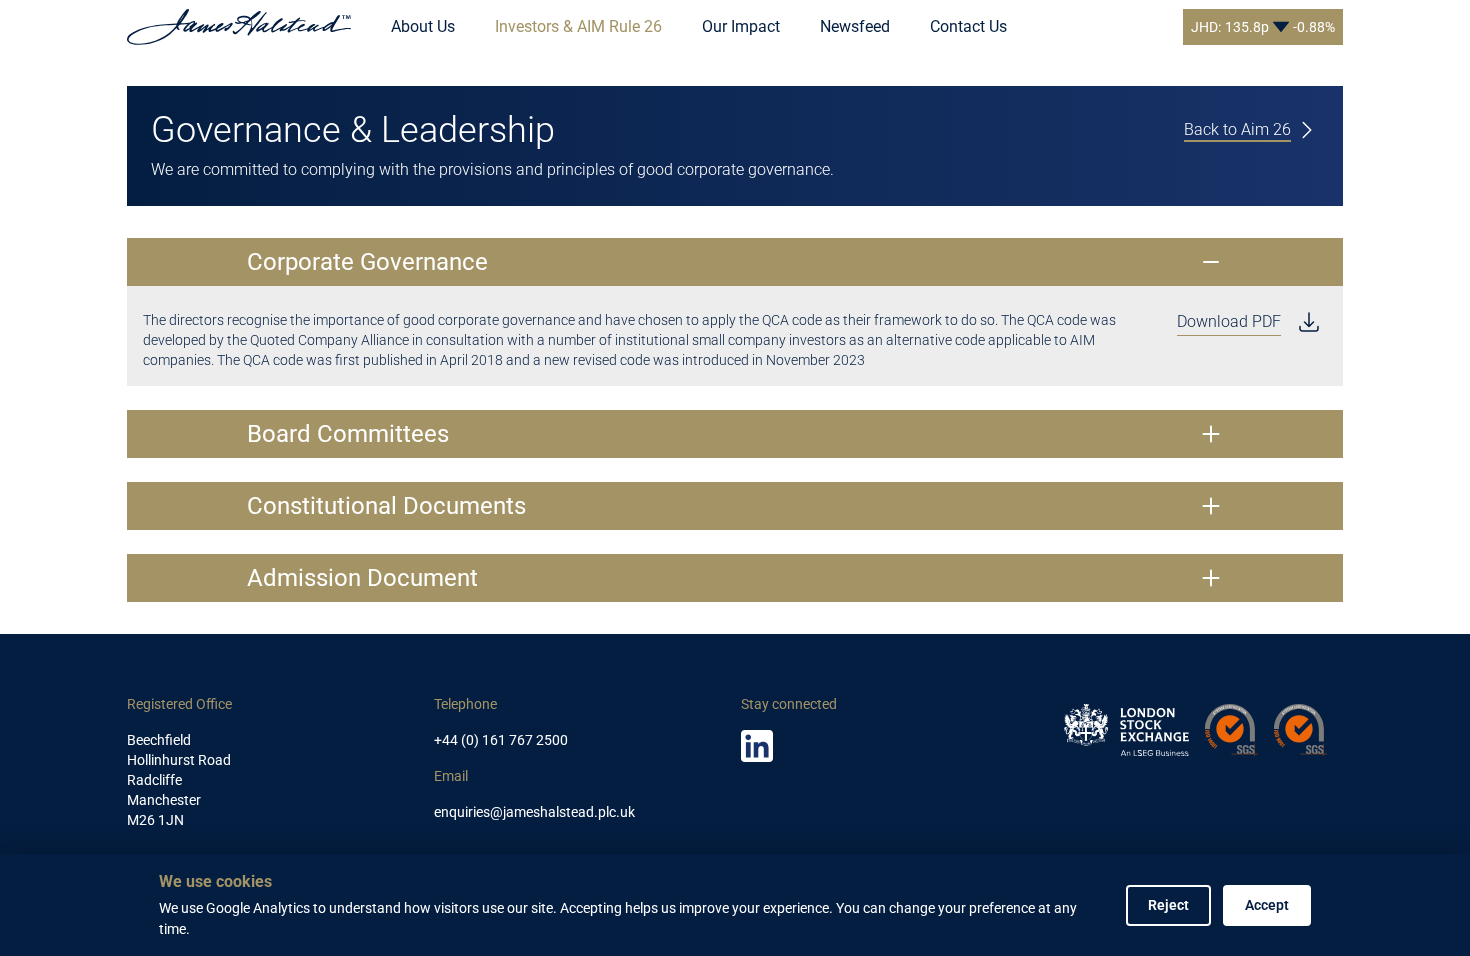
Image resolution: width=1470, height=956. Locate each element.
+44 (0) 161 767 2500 (501, 740)
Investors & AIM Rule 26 (578, 26)
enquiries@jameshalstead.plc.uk (534, 812)
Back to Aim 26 (1237, 129)
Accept (1267, 905)
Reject (1168, 905)
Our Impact (741, 26)
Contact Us (968, 26)
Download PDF (1229, 321)
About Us (423, 26)
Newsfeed (855, 26)
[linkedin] (757, 746)
